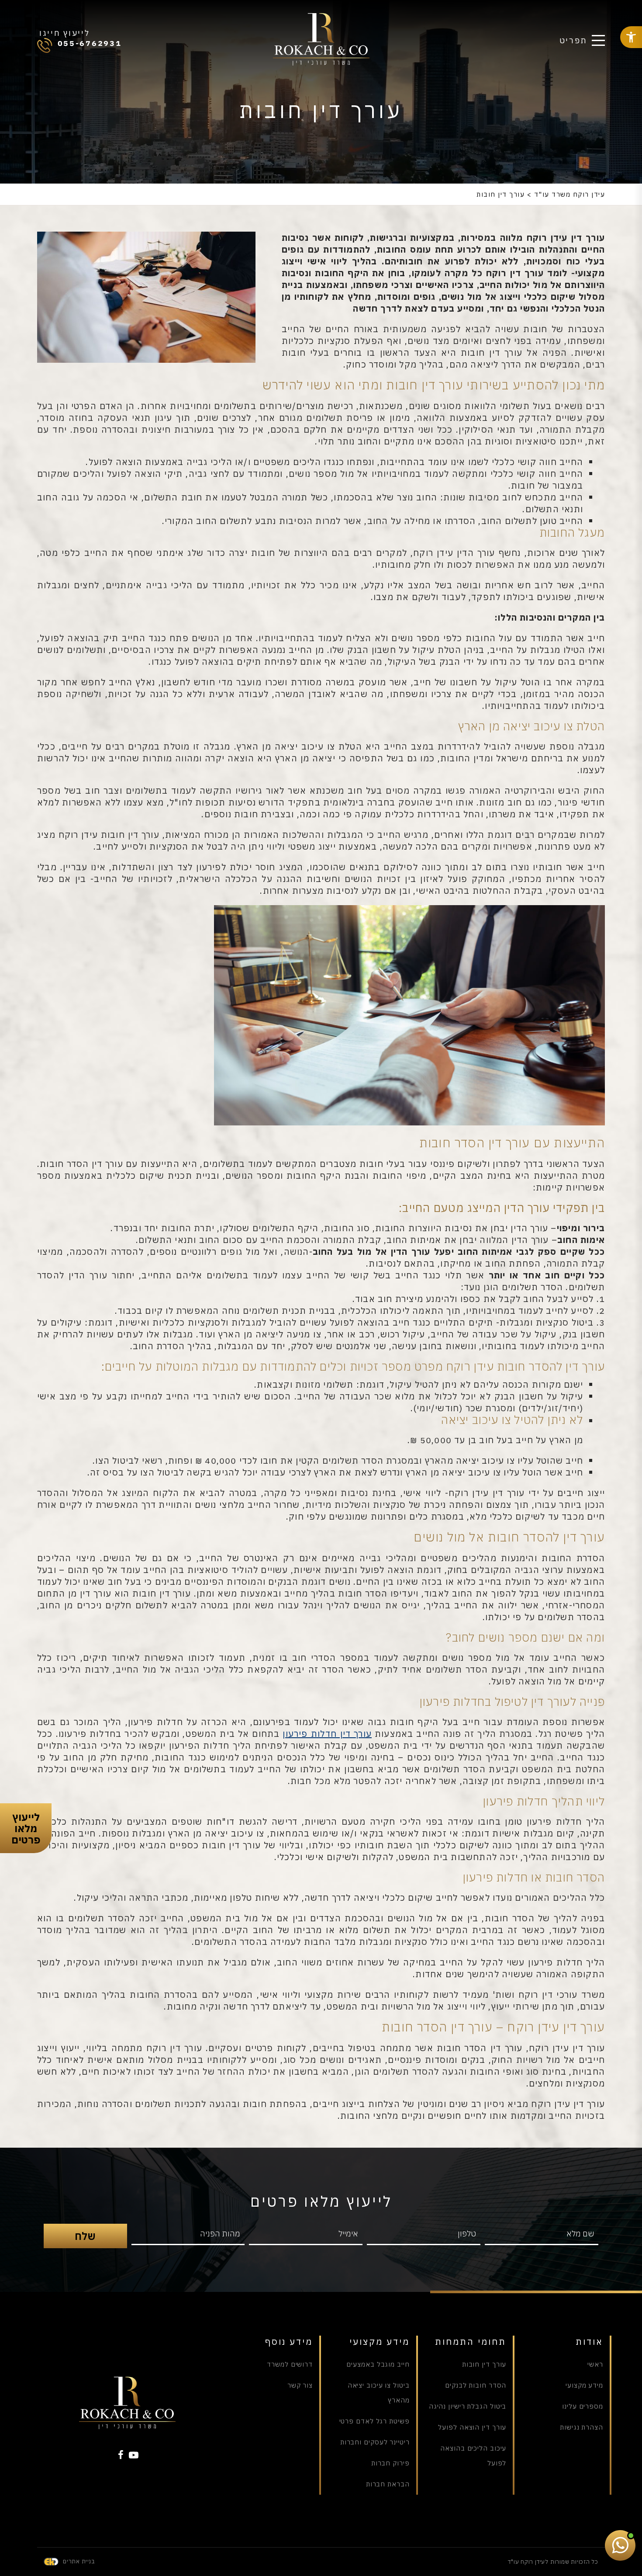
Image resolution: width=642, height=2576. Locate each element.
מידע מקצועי (584, 2385)
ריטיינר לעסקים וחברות (375, 2442)
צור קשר (300, 2385)
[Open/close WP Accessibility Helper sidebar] (631, 37)
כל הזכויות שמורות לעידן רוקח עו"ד (553, 2562)
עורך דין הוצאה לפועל (472, 2427)
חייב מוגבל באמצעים (378, 2364)
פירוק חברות (390, 2463)
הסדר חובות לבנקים (476, 2385)
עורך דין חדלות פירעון (327, 1734)
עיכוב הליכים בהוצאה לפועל (473, 2456)
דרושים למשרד (290, 2364)
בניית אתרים (79, 2561)
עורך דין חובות (484, 2364)
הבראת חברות (388, 2484)
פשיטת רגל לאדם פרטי (374, 2421)
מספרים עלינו (583, 2406)
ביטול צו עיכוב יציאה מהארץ (379, 2393)
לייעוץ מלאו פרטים (26, 1828)
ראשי (595, 2364)
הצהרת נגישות (582, 2427)
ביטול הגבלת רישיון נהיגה (468, 2406)
